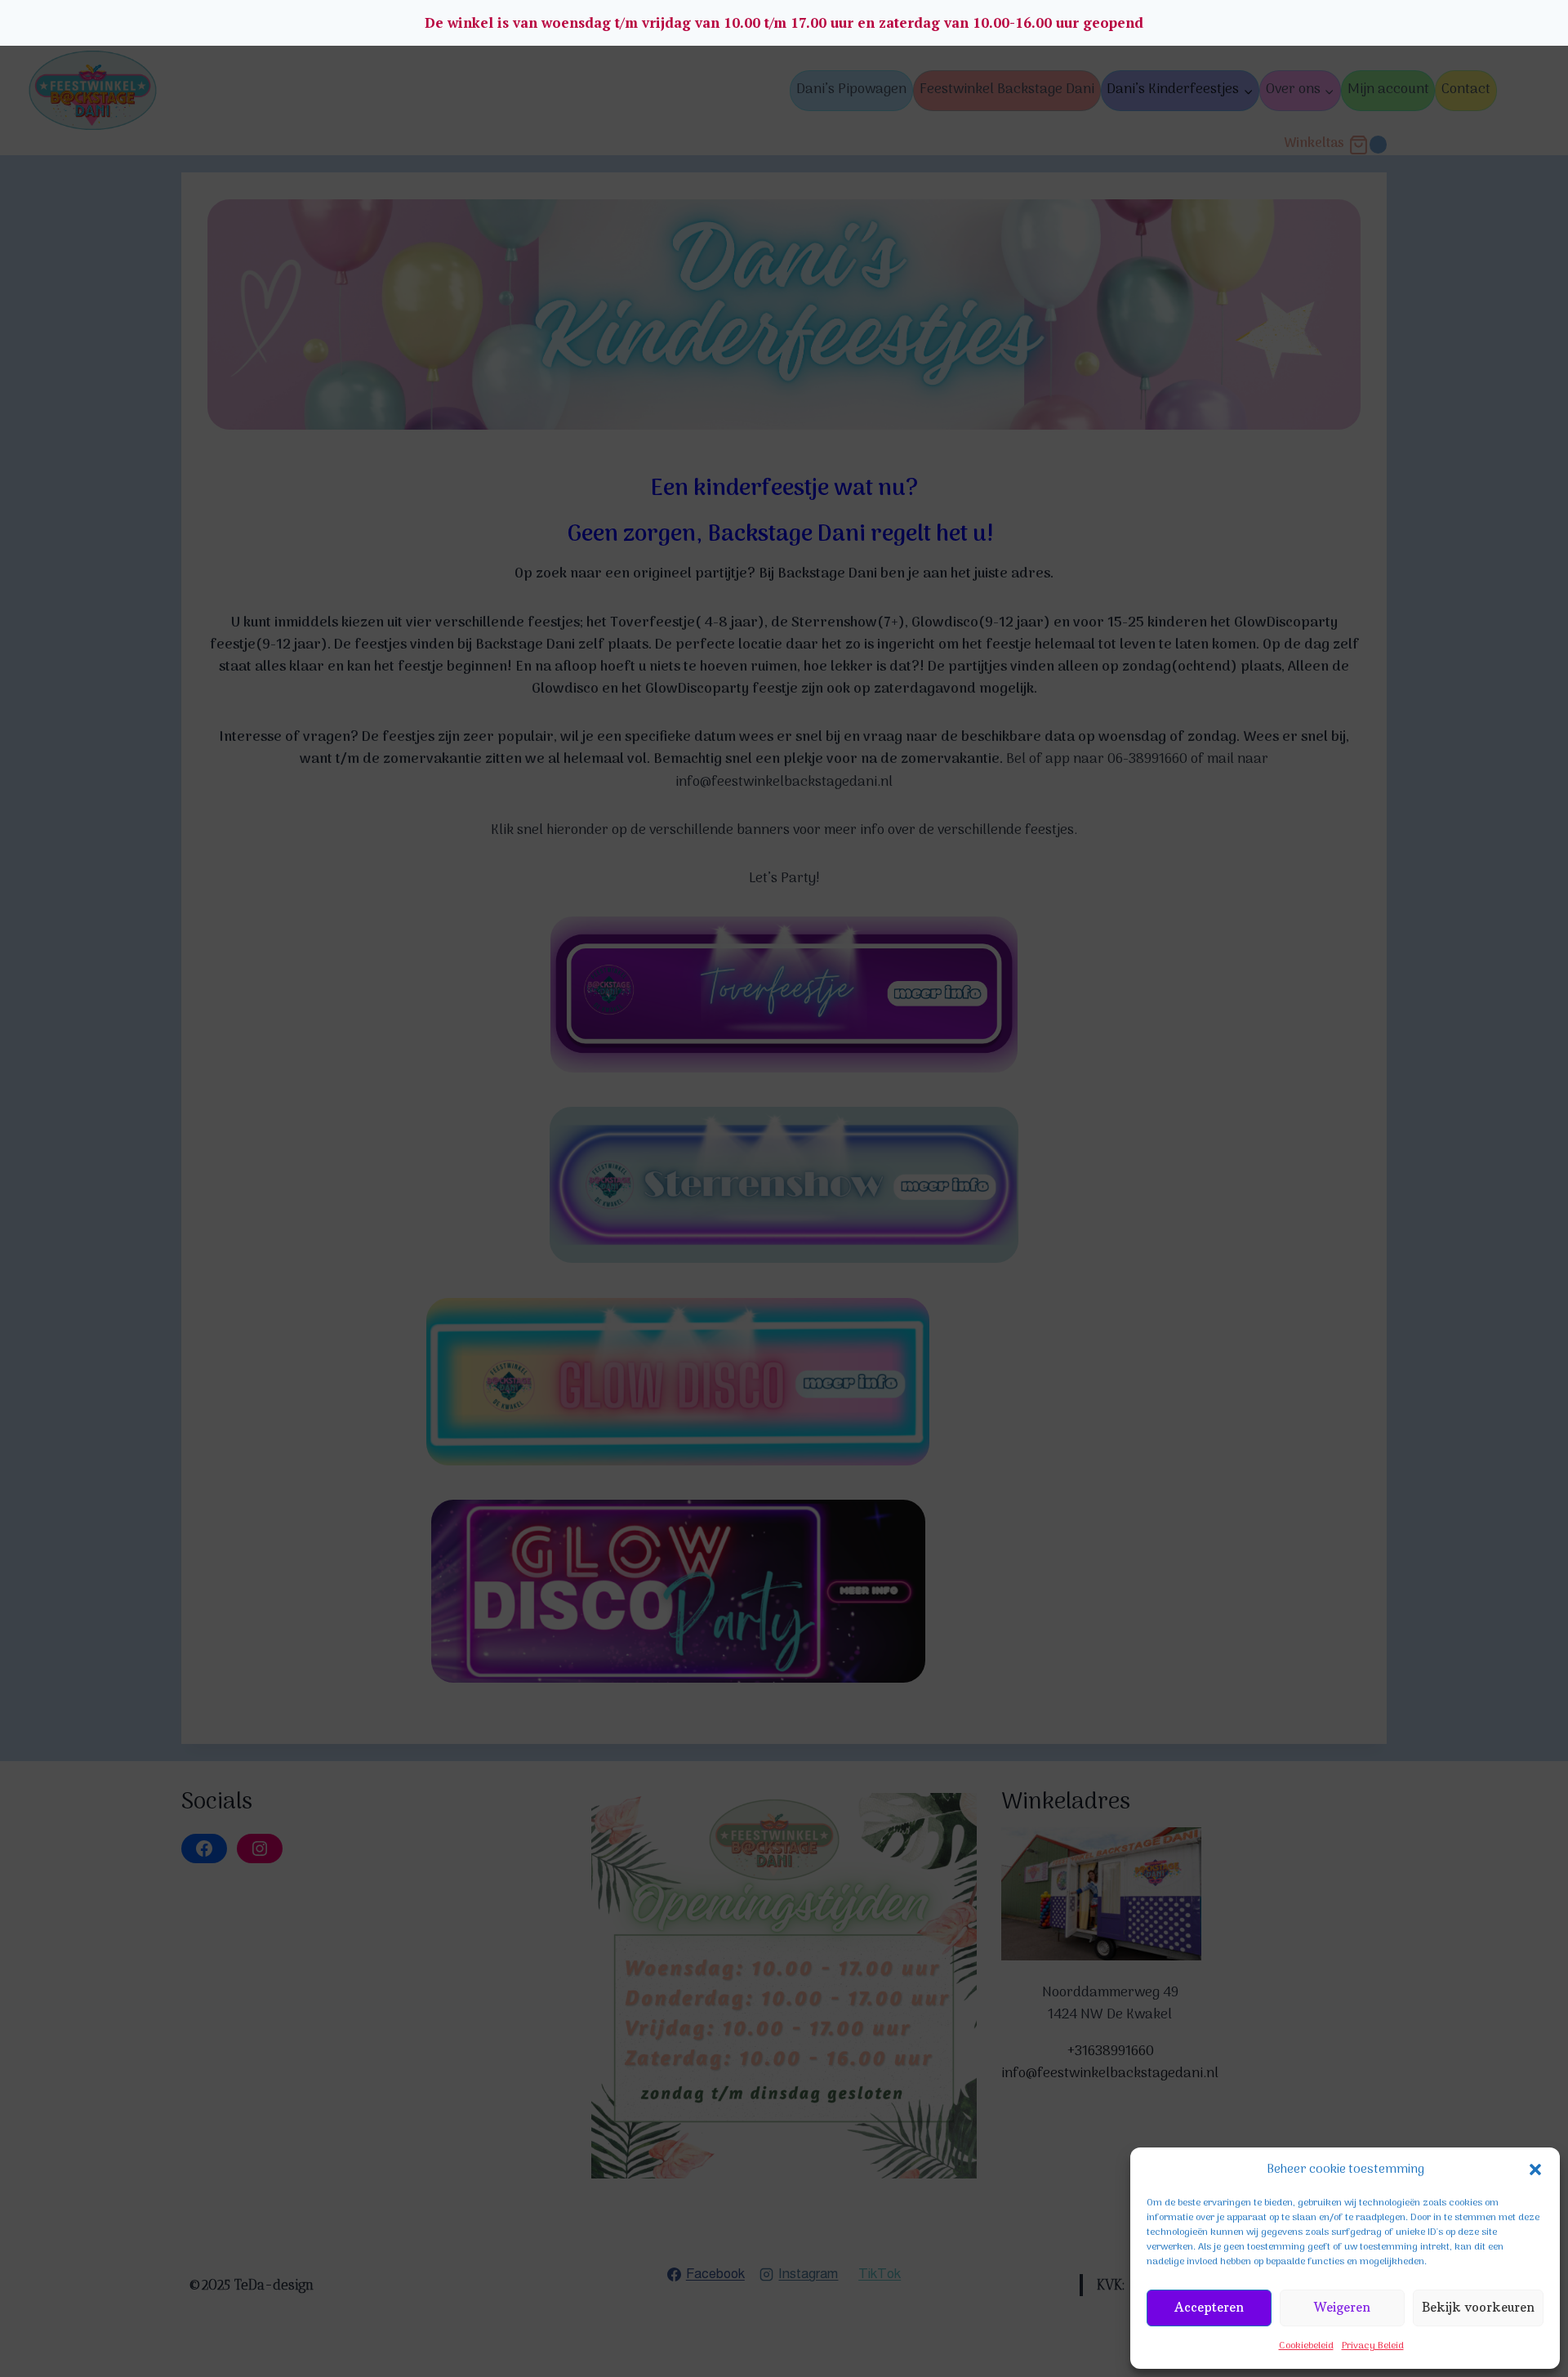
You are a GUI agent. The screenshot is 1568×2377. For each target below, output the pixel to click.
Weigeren (1342, 2307)
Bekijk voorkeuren (1478, 2307)
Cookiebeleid (1306, 2346)
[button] (1535, 2170)
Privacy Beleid (1373, 2346)
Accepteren (1209, 2307)
